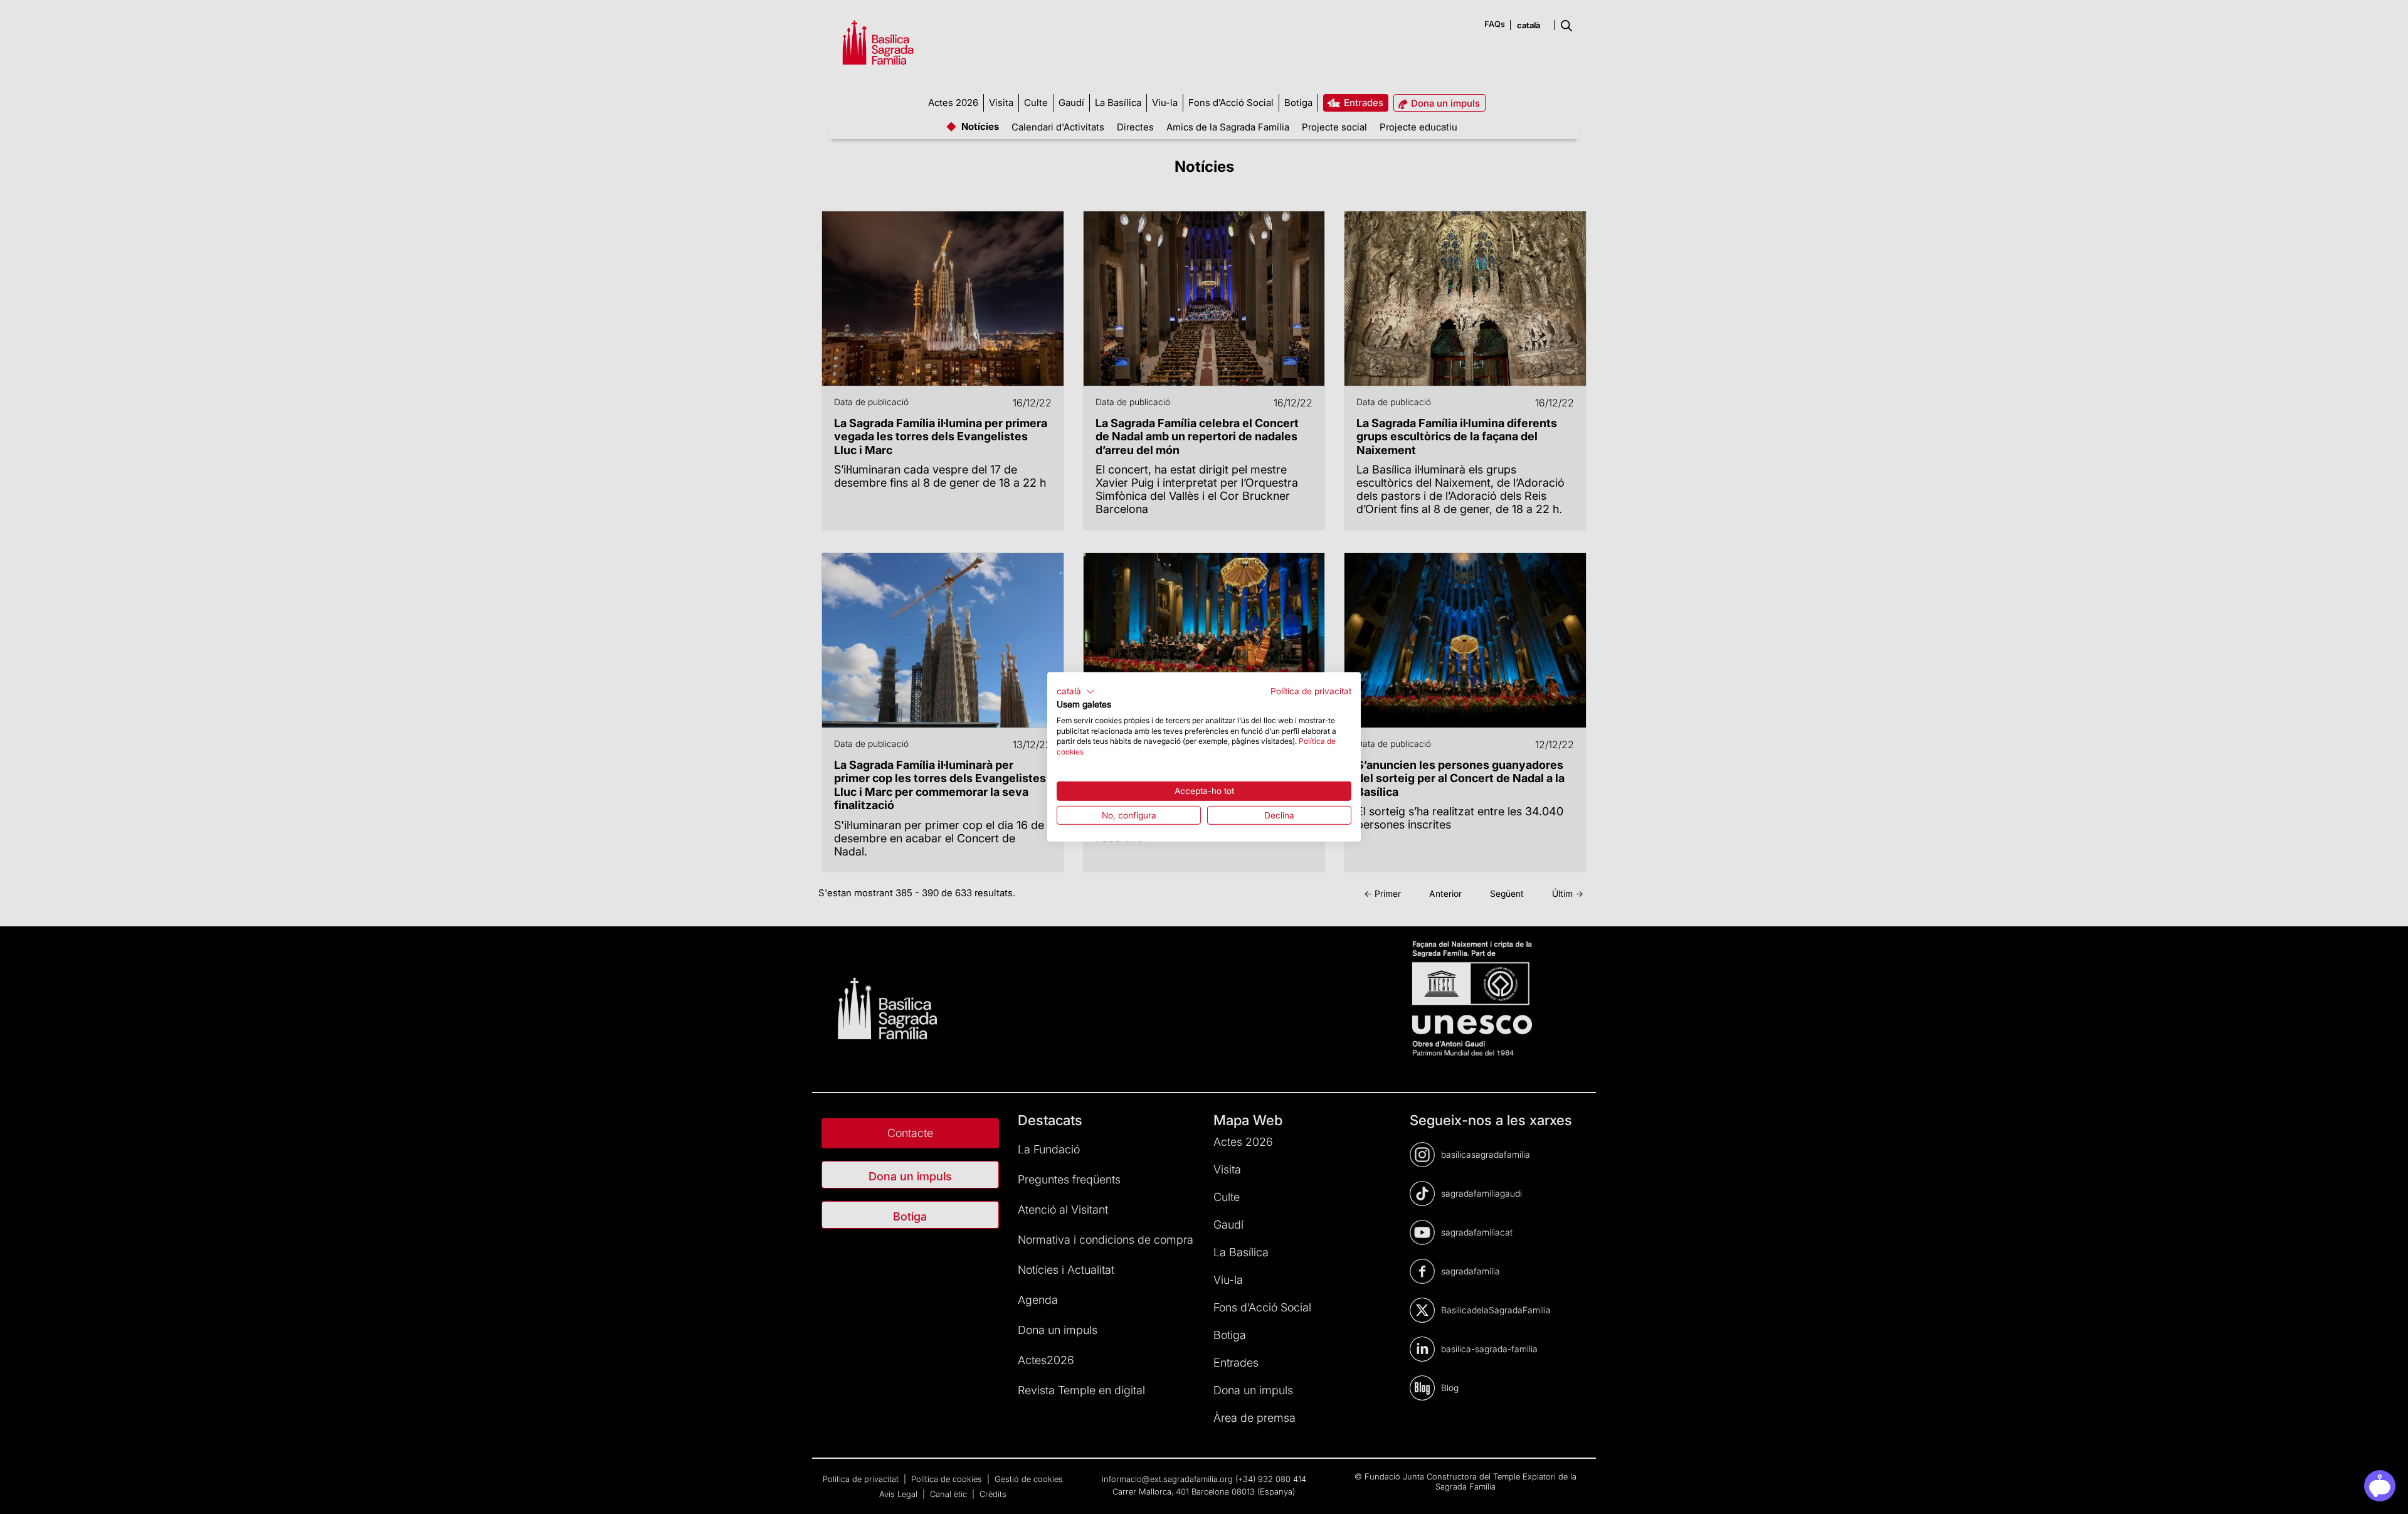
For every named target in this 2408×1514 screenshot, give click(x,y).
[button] (1076, 692)
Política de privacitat (1311, 691)
